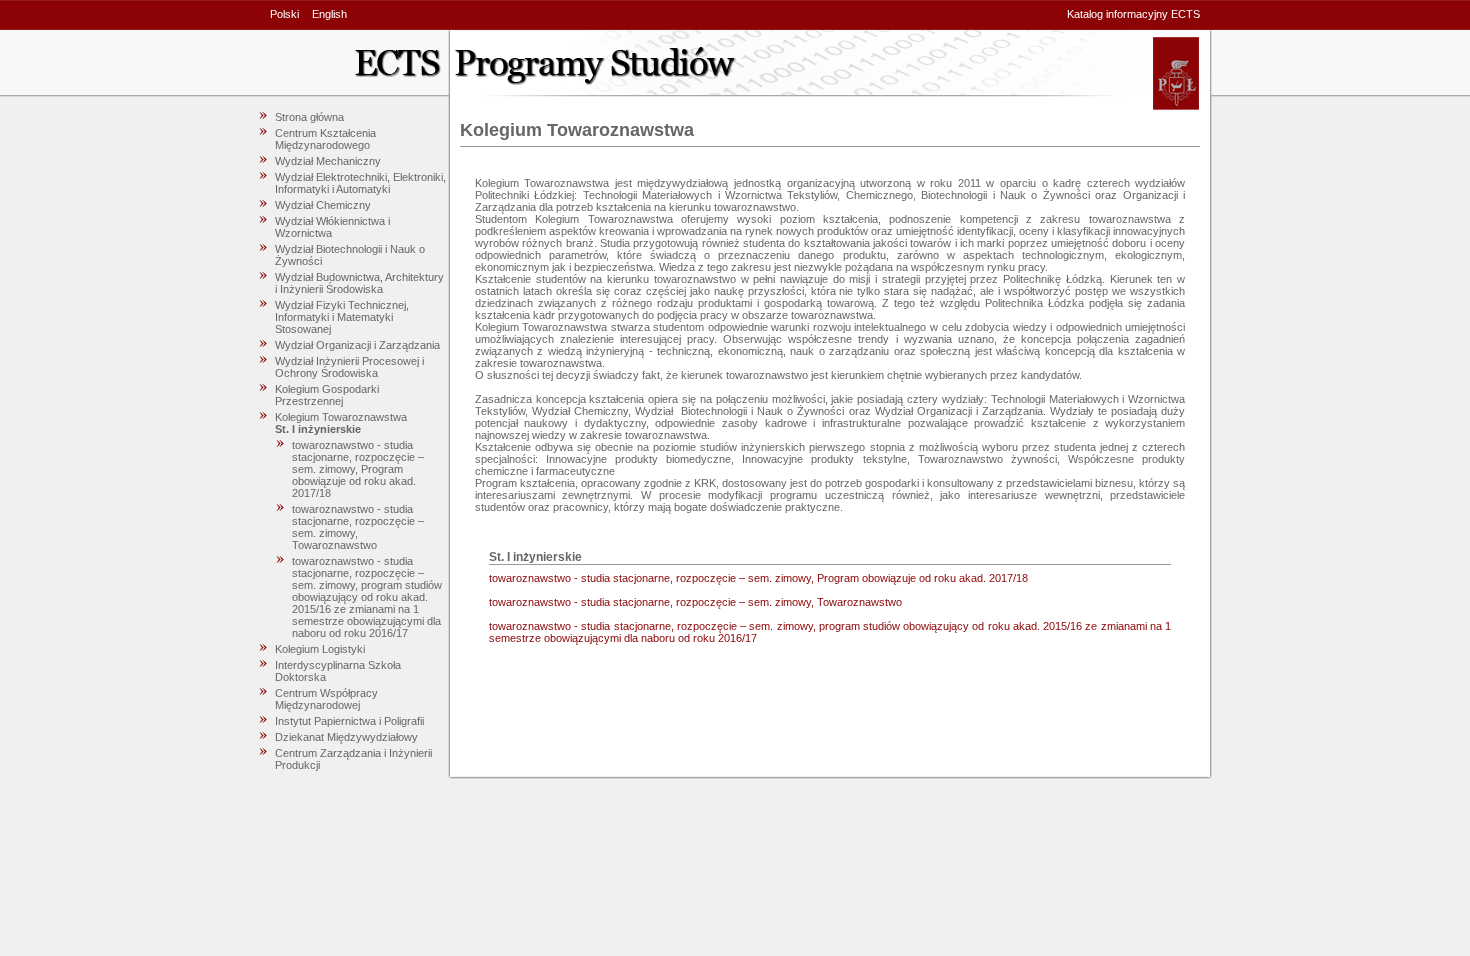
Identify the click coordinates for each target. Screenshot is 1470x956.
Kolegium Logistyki (320, 649)
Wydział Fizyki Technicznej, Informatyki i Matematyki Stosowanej (342, 317)
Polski (284, 14)
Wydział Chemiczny (323, 205)
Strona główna (309, 117)
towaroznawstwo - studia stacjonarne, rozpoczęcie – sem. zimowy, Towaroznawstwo (695, 602)
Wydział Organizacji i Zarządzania (357, 345)
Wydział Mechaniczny (328, 161)
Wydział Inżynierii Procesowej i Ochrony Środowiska (349, 367)
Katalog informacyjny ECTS (1133, 14)
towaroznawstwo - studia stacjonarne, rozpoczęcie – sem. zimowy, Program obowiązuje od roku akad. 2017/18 (358, 469)
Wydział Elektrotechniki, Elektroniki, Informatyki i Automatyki (360, 183)
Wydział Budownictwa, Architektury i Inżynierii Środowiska (359, 283)
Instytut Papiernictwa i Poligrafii (349, 721)
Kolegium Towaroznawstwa (341, 417)
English (329, 14)
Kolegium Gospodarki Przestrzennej (327, 395)
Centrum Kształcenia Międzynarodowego (325, 139)
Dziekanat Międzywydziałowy (346, 737)
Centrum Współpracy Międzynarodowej (326, 699)
